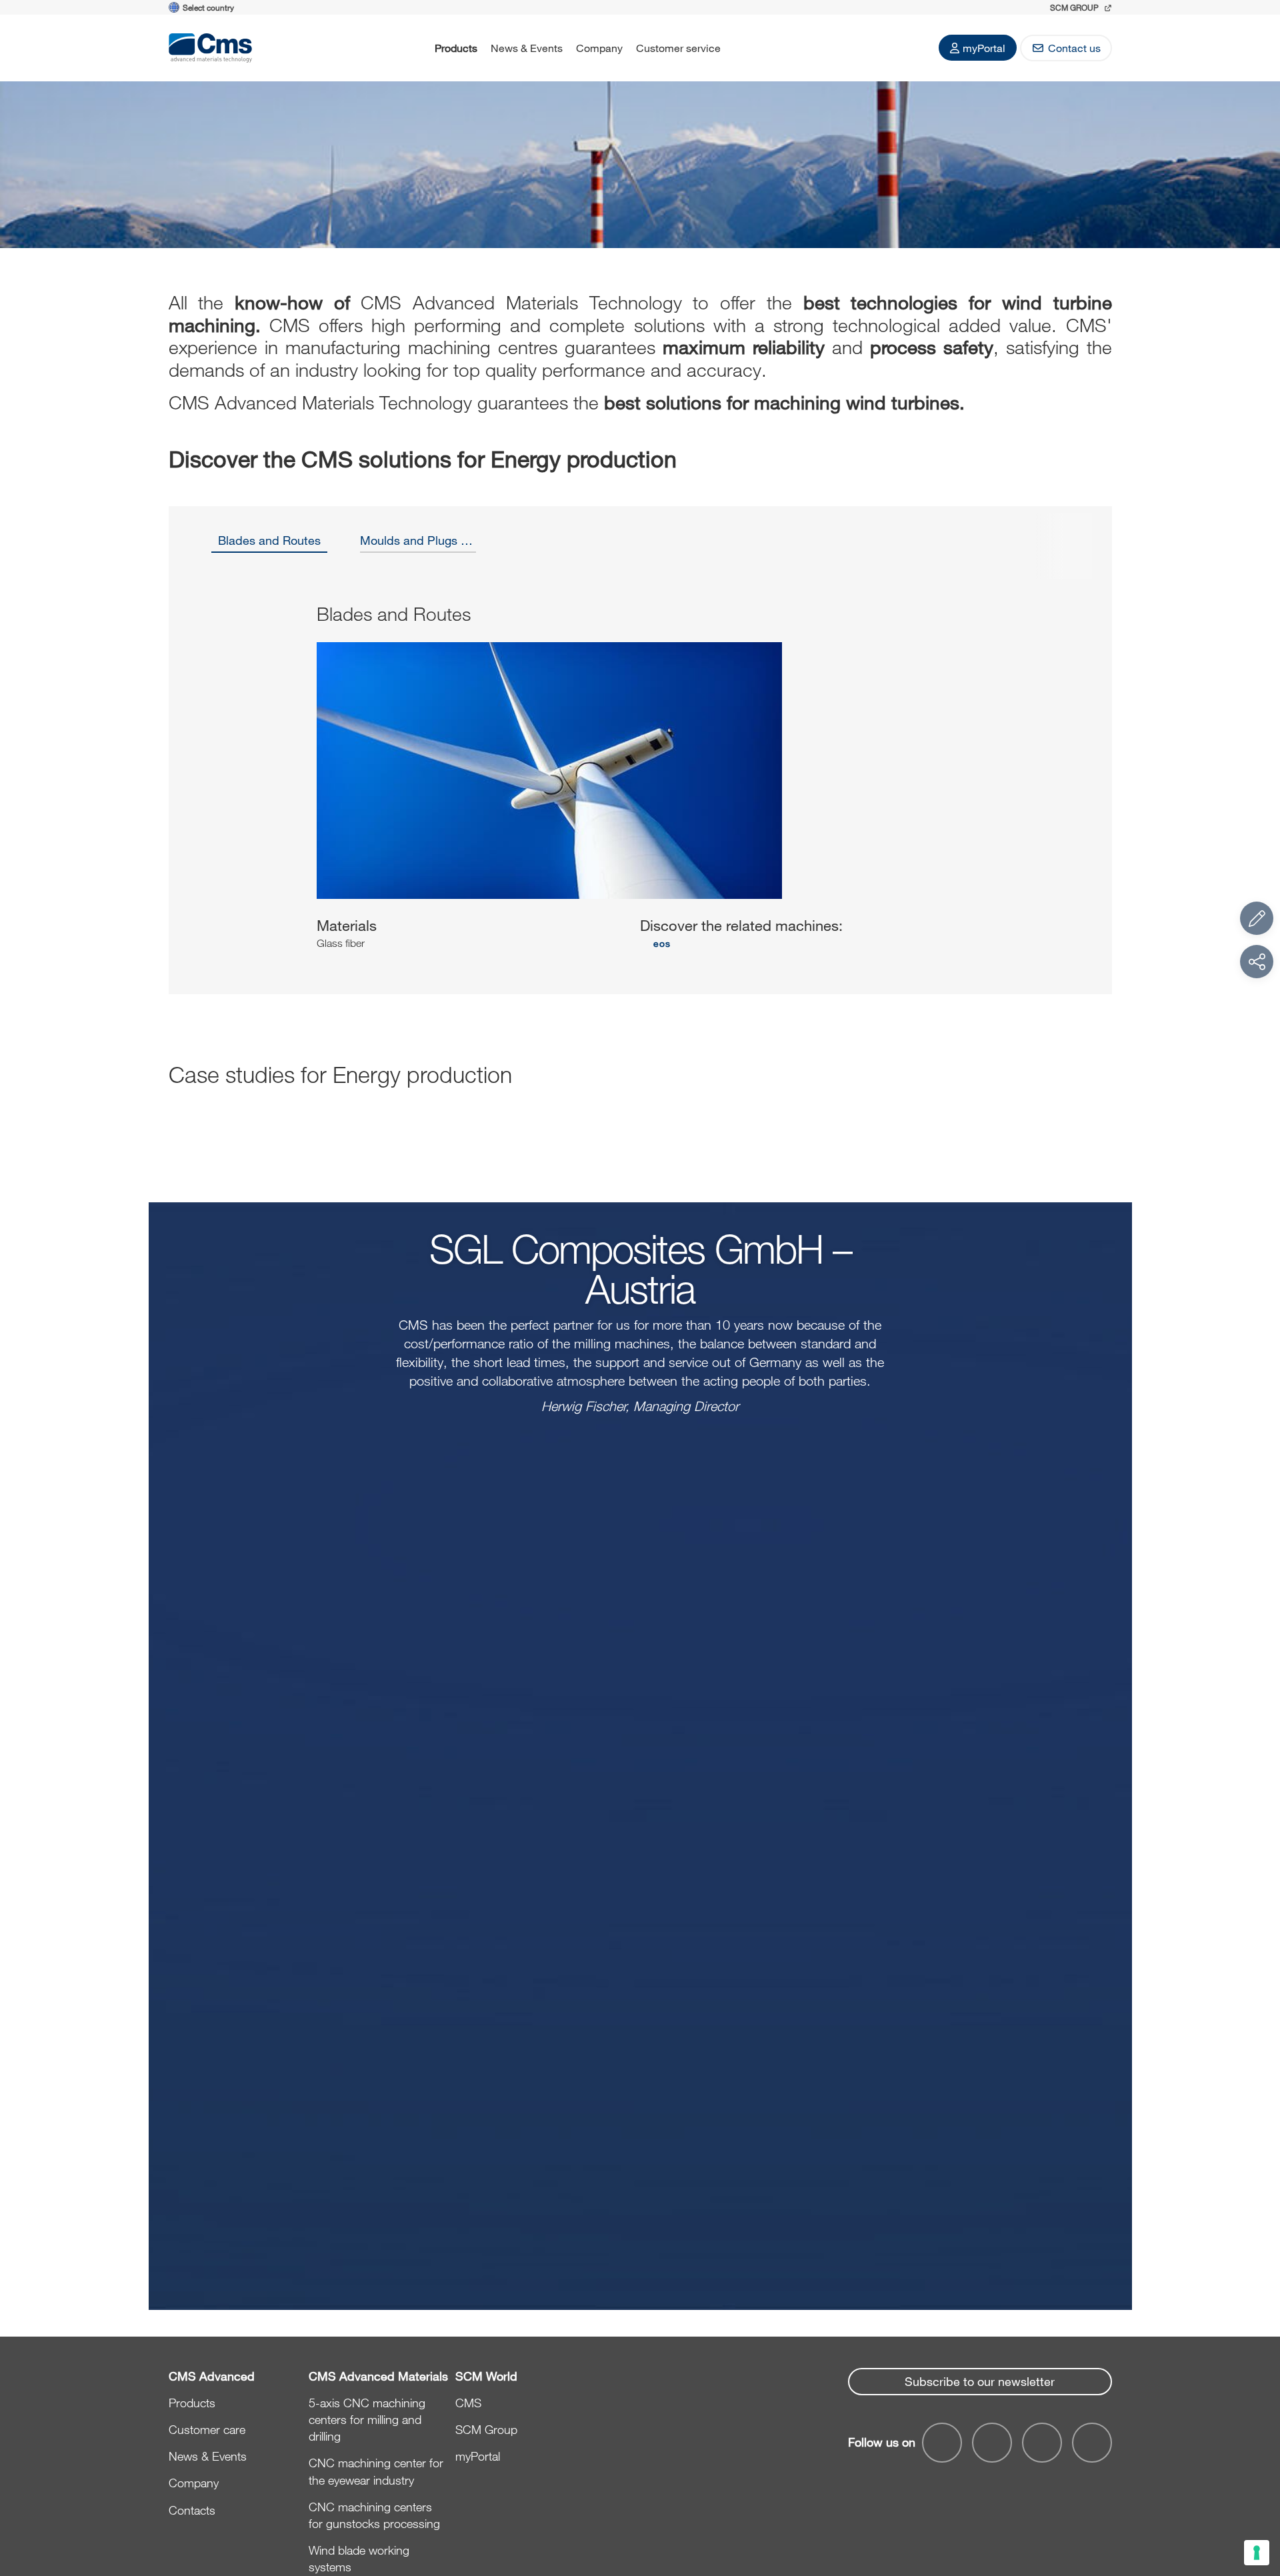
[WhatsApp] (1042, 2443)
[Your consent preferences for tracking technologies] (1257, 2553)
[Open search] (745, 48)
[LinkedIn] (992, 2443)
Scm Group (1075, 7)
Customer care (207, 2429)
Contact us (1074, 48)
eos (662, 943)
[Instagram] (1092, 2443)
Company (599, 48)
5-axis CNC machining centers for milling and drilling (367, 2419)
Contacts (192, 2510)
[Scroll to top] (1257, 2493)
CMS (468, 2403)
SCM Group (486, 2429)
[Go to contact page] (1257, 918)
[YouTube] (942, 2443)
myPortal (984, 48)
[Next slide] (1061, 788)
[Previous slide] (220, 788)
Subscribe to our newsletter (980, 2381)
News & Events (527, 48)
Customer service (678, 48)
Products (456, 48)
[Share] (1257, 962)
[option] (270, 545)
